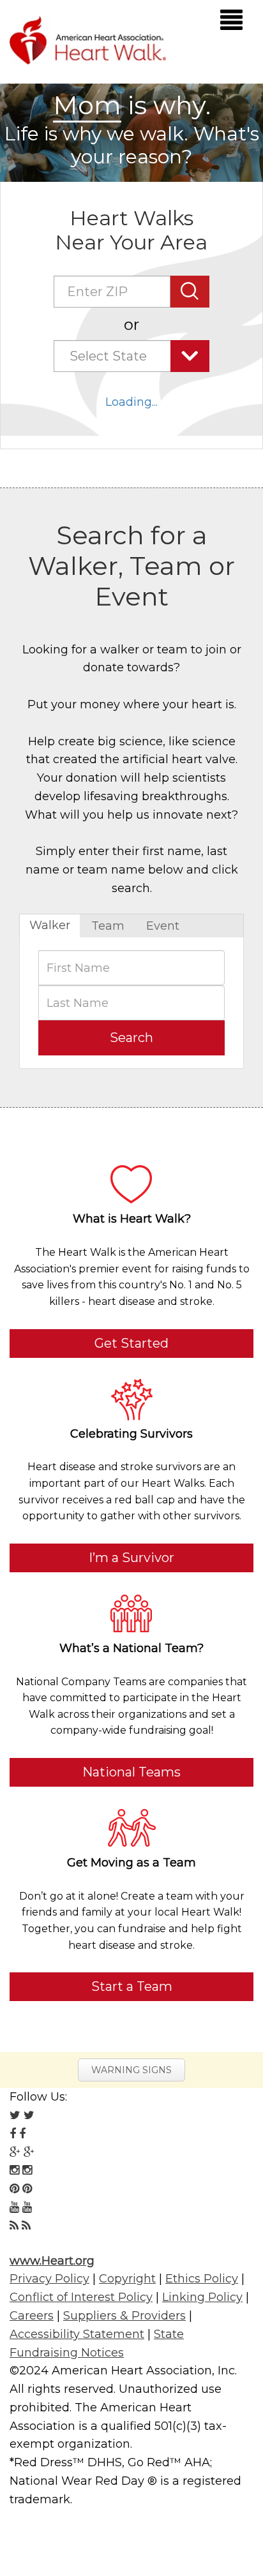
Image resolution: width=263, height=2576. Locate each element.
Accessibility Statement (77, 2334)
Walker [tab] (50, 925)
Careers (32, 2316)
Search (131, 1038)
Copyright (127, 2279)
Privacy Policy (49, 2279)
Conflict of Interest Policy (81, 2297)
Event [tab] (163, 926)
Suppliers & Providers (124, 2316)
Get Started (131, 1343)
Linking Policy (202, 2297)
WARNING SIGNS (131, 2070)
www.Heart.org (52, 2261)
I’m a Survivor (131, 1558)
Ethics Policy (202, 2279)
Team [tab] (108, 926)
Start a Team (132, 1986)
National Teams (131, 1772)
